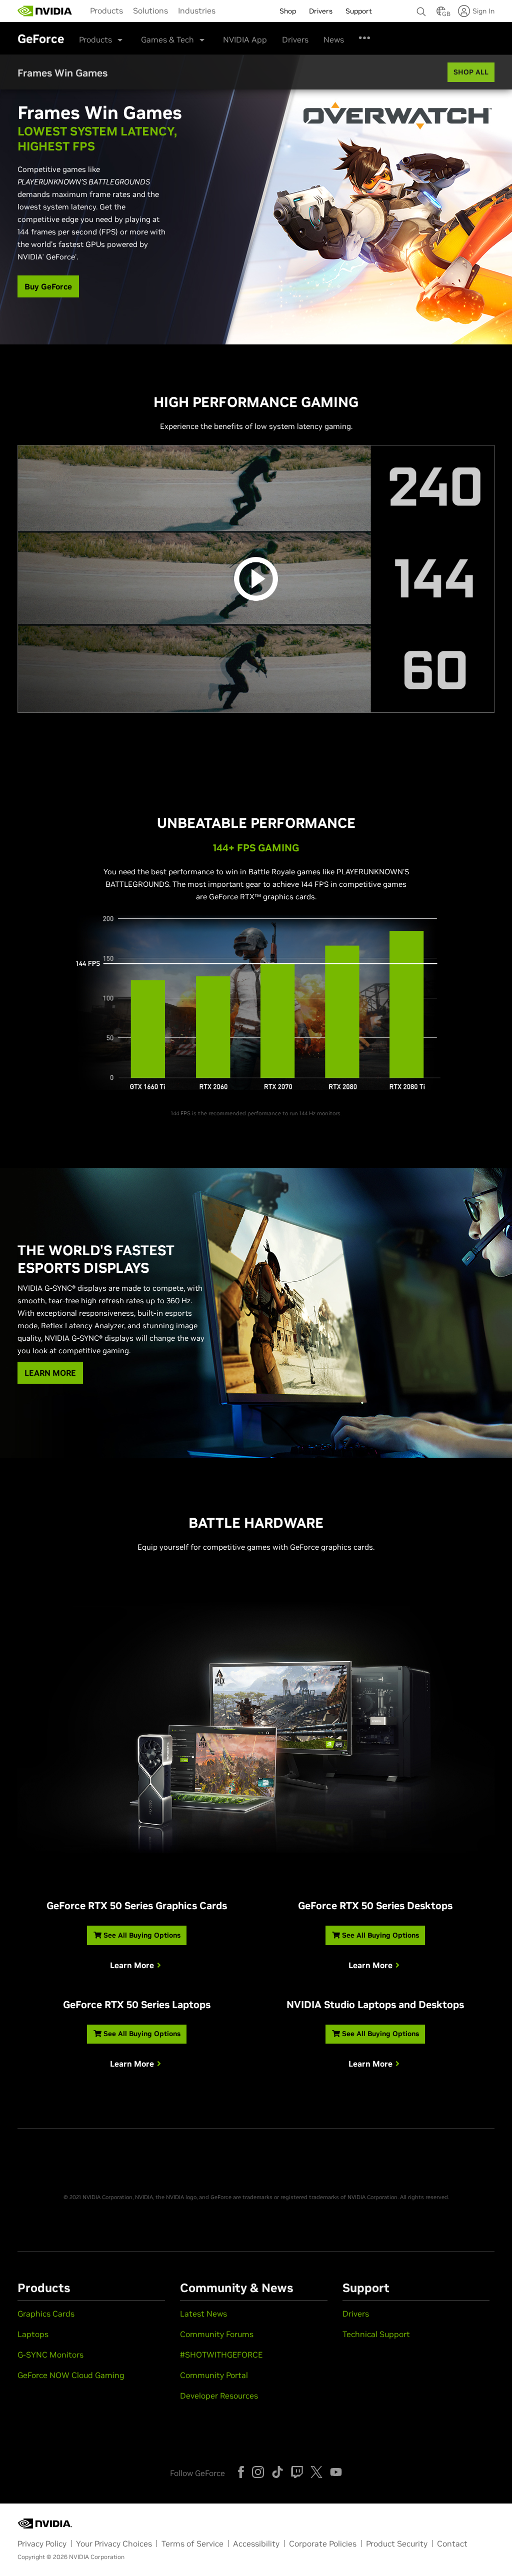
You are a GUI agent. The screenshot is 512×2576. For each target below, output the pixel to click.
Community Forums (217, 2334)
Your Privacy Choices (114, 2544)
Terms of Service (192, 2544)
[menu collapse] (228, 11)
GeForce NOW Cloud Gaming (71, 2375)
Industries (197, 10)
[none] (421, 7)
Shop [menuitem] (288, 11)
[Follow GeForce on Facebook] (241, 2472)
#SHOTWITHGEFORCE (221, 2355)
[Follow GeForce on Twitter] (316, 2472)
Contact (452, 2544)
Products (106, 10)
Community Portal (214, 2375)
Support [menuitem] (359, 11)
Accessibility (256, 2544)
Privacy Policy (42, 2544)
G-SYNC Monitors (50, 2355)
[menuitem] (106, 10)
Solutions (150, 10)
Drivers (295, 39)
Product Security (397, 2544)
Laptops (33, 2334)
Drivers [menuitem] (321, 11)
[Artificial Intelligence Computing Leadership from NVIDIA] (45, 11)
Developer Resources (219, 2396)
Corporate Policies (323, 2544)
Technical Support (376, 2334)
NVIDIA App (245, 39)
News (334, 39)
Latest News (203, 2314)
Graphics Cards (46, 2314)
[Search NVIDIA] (421, 9)
